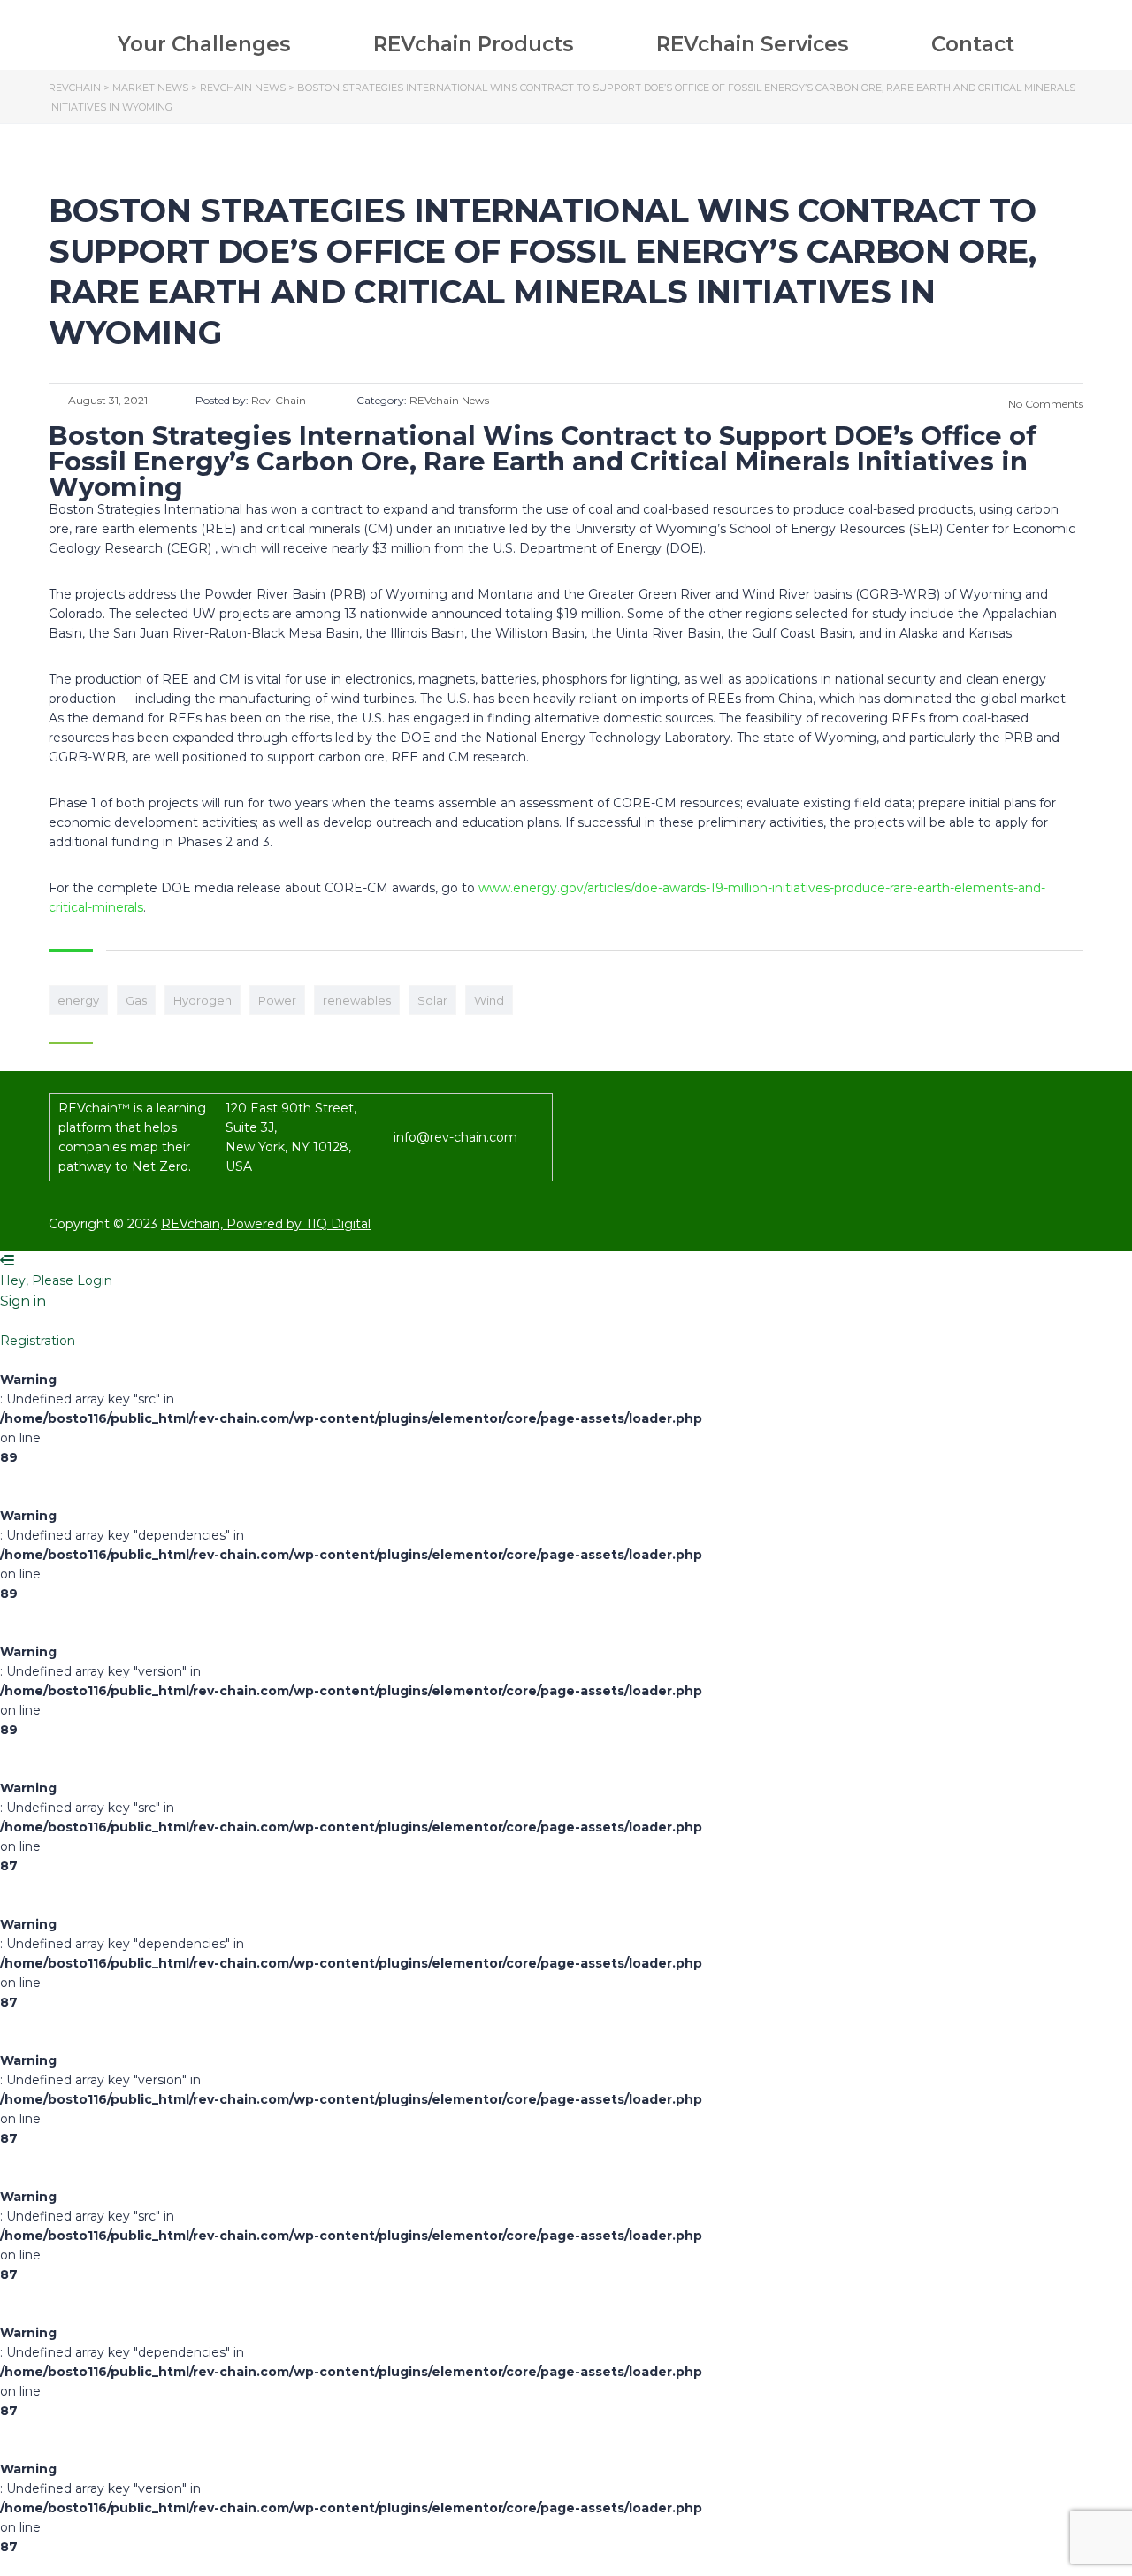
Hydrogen (203, 1000)
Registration (38, 1341)
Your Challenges (204, 44)
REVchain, (194, 1224)
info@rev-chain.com (455, 1137)
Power (277, 1000)
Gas (136, 1000)
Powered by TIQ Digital (298, 1224)
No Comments (1044, 404)
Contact (973, 44)
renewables (357, 1000)
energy (78, 1000)
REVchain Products (473, 44)
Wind (489, 1000)
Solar (432, 1000)
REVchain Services (752, 44)
